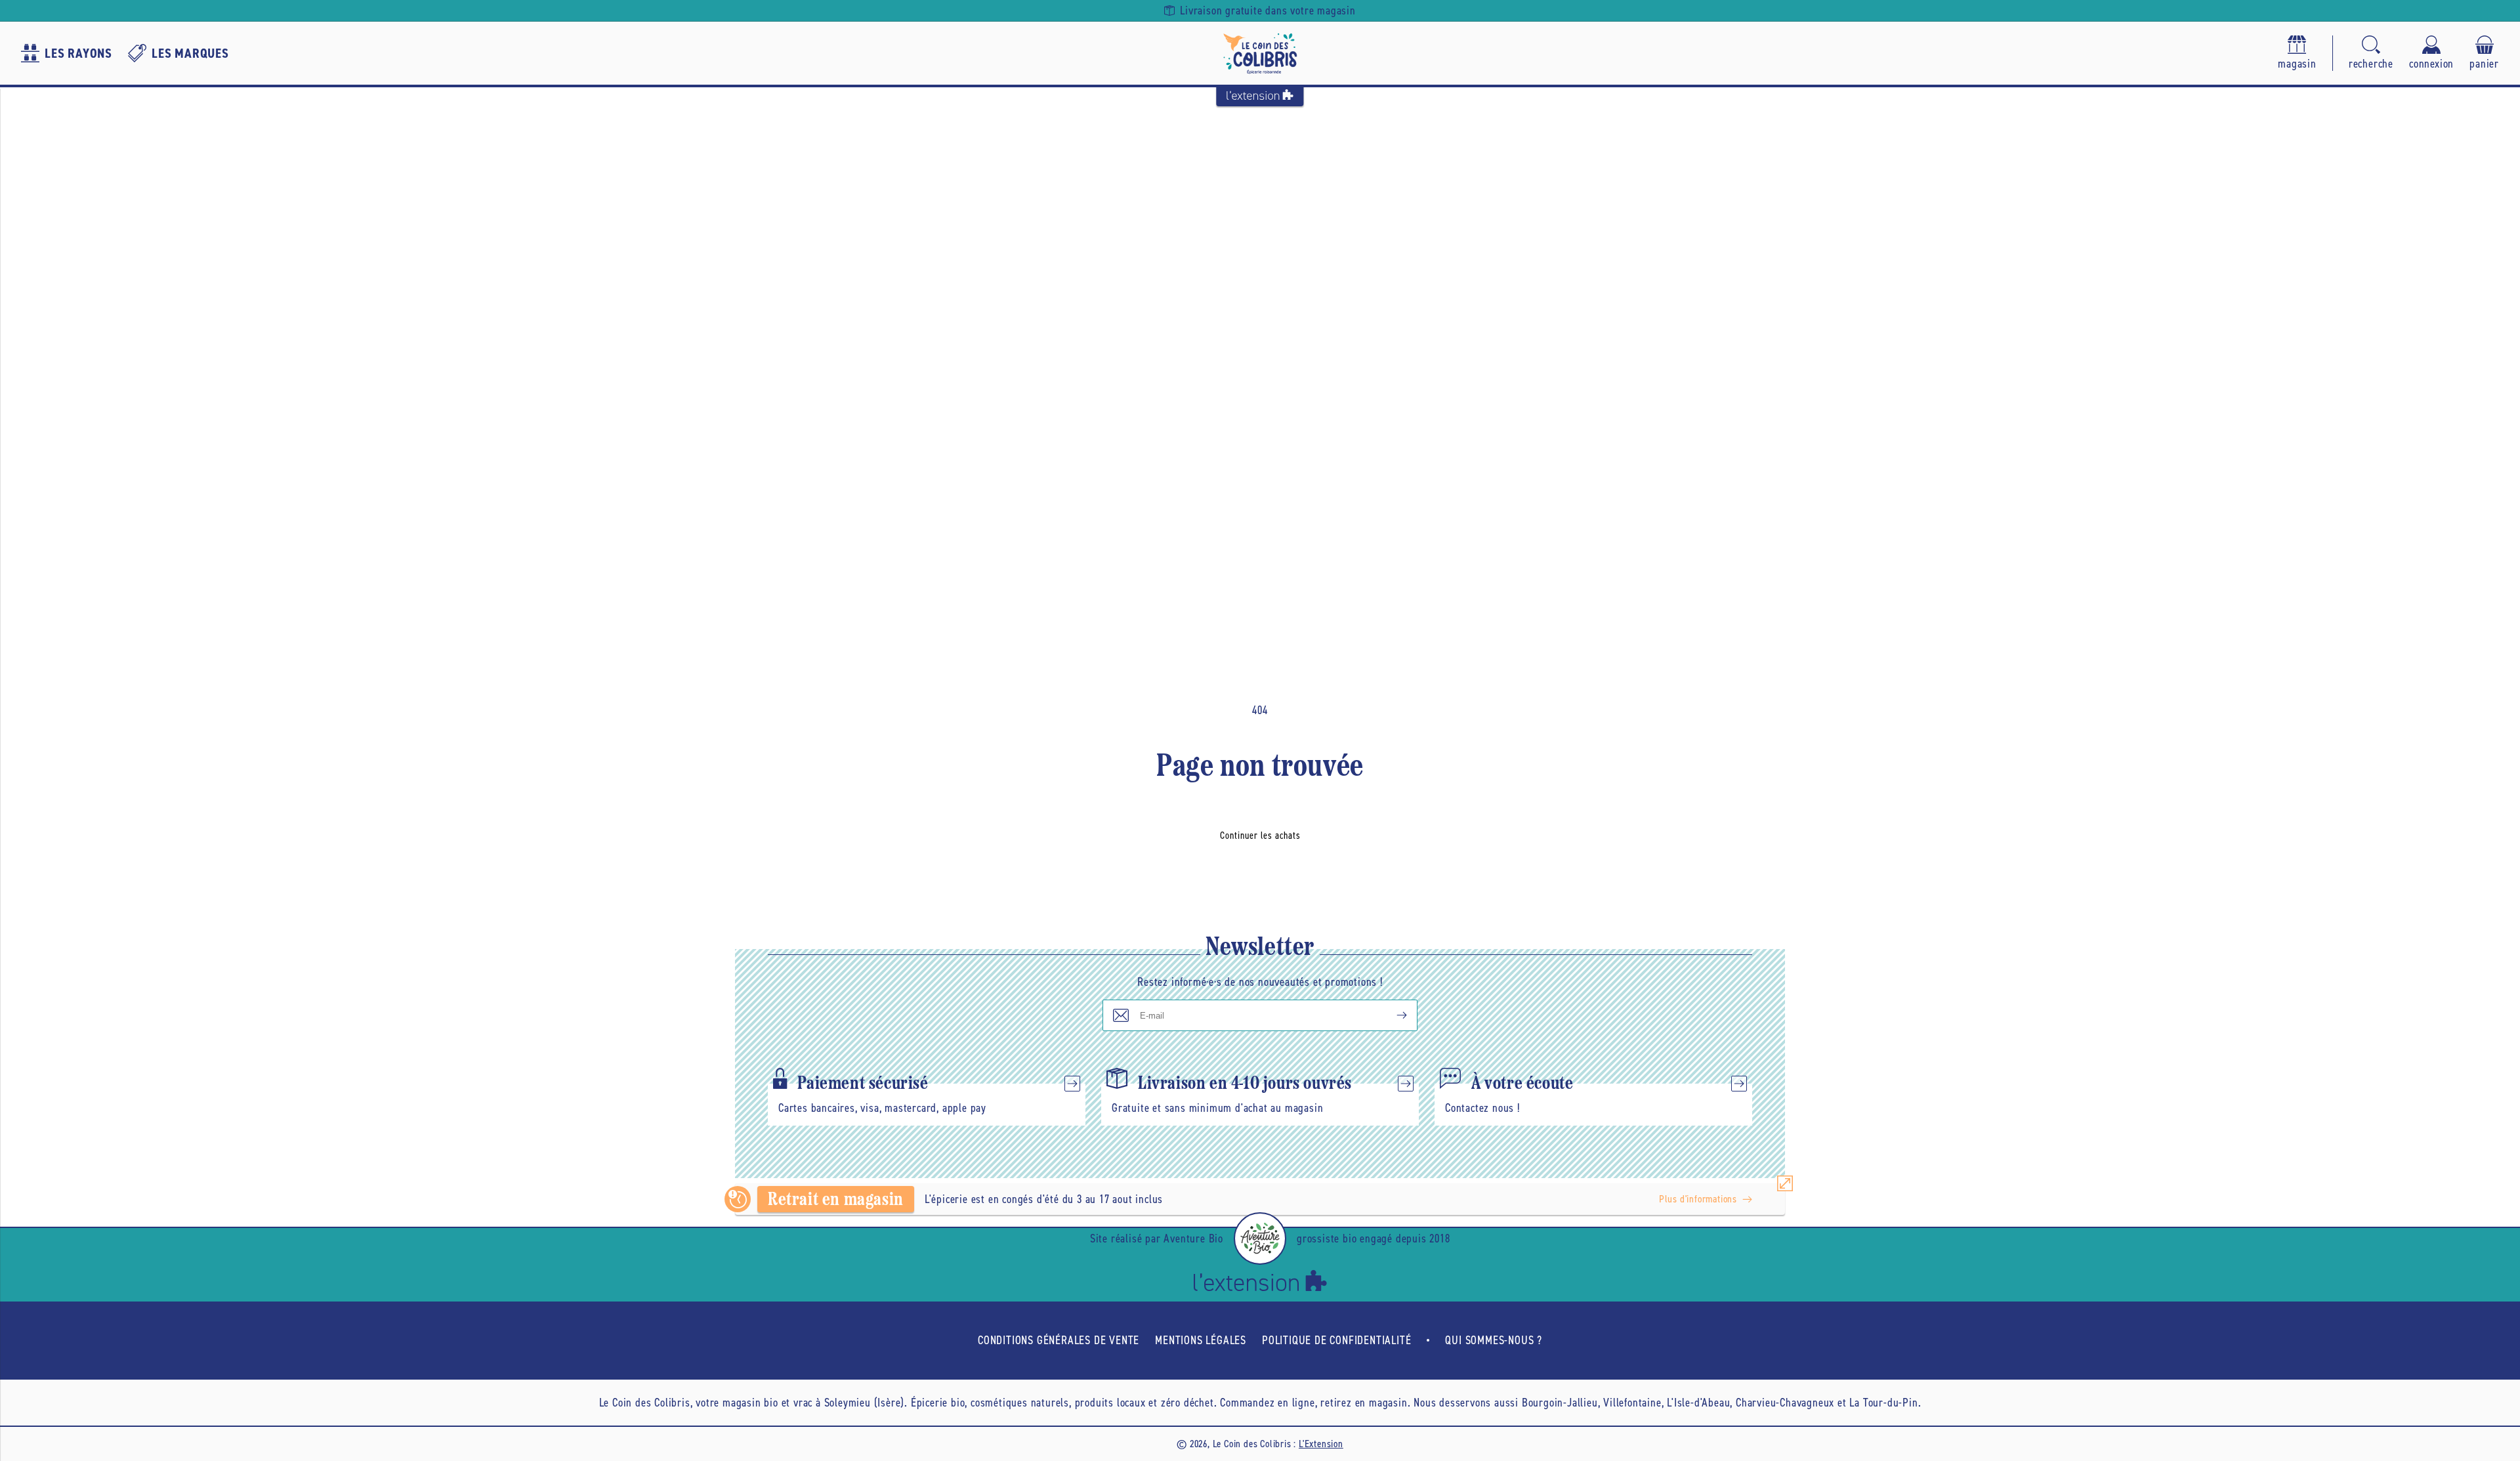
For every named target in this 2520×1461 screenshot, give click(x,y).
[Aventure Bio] (1260, 1239)
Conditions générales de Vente (1059, 1340)
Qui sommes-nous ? (1494, 1340)
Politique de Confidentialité (1336, 1340)
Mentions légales (1201, 1340)
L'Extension (1321, 1444)
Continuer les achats (1260, 836)
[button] (2371, 53)
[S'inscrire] (1391, 1015)
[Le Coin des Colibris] (1260, 53)
